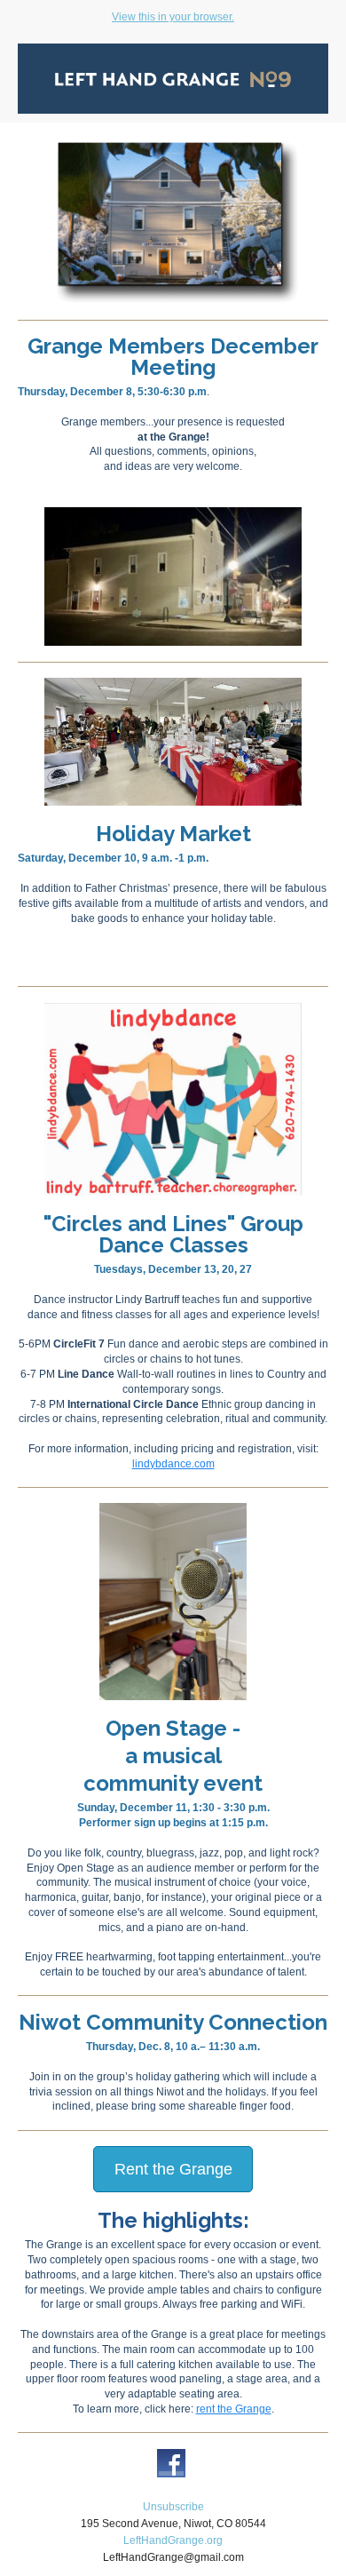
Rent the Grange (173, 2169)
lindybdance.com (173, 1464)
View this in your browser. (173, 17)
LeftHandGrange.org (173, 2540)
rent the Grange (234, 2409)
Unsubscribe (173, 2507)
